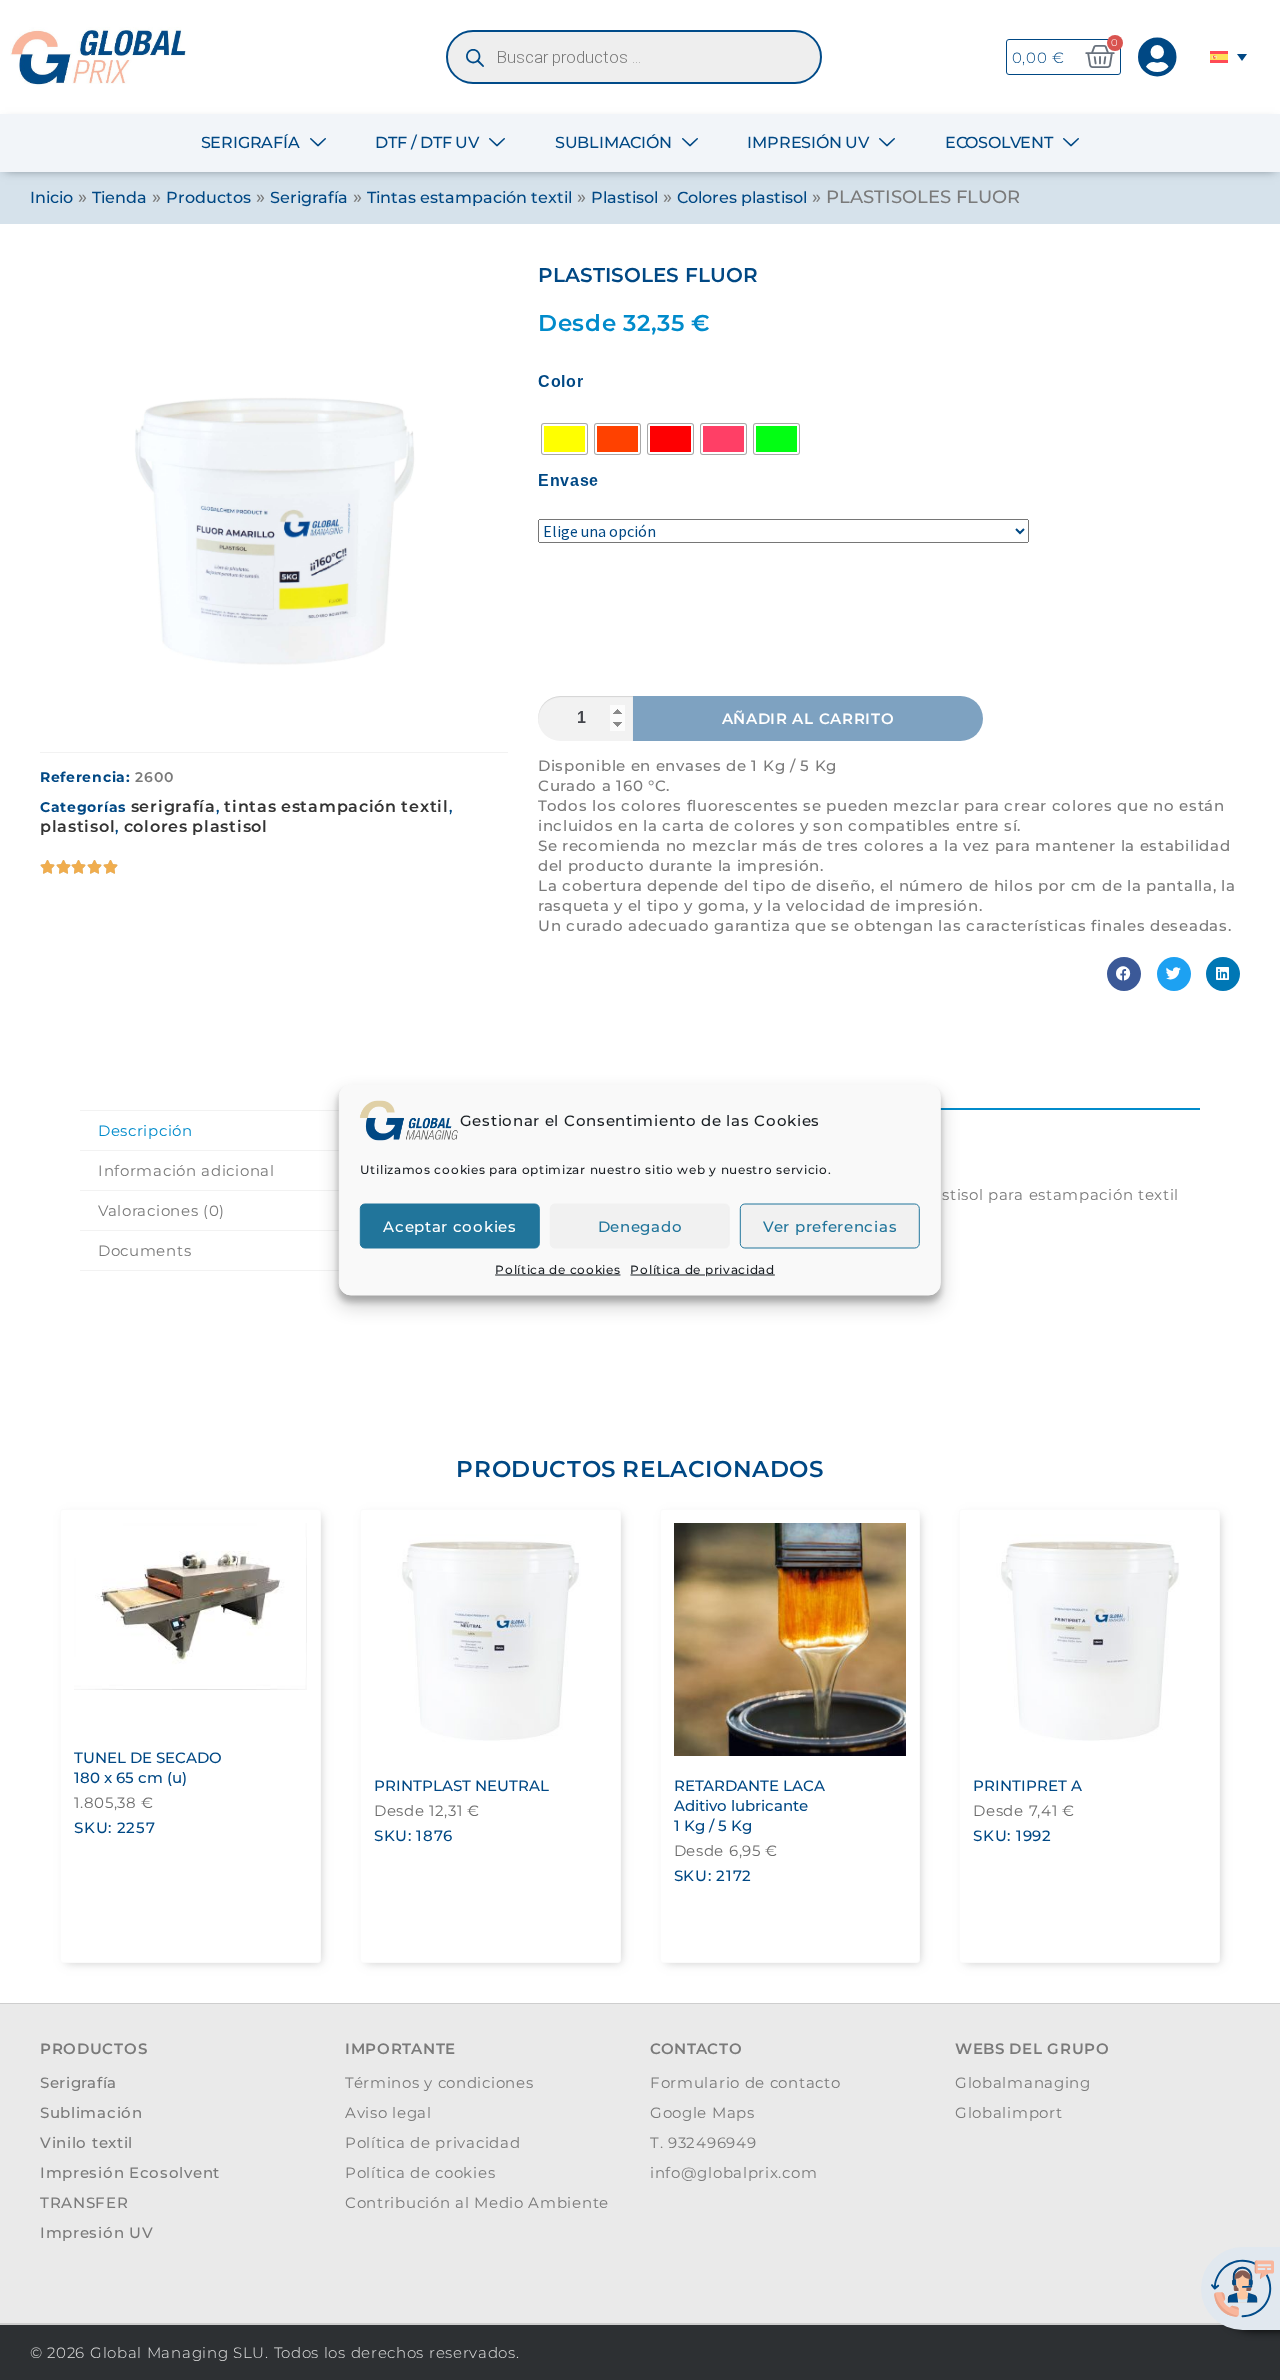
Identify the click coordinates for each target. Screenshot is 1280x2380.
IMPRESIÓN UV (808, 142)
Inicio (51, 197)
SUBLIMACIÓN (613, 142)
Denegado (640, 1225)
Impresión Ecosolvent (130, 2172)
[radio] (564, 439)
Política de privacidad (702, 1269)
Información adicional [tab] (186, 1170)
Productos (208, 197)
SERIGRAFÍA (250, 142)
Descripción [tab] (145, 1130)
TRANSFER (84, 2202)
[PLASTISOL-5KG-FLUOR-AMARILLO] (274, 498)
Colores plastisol (742, 197)
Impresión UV (96, 2232)
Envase (568, 481)
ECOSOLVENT (999, 142)
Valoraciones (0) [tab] (161, 1210)
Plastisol (624, 197)
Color (561, 382)
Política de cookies (557, 1269)
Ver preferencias (830, 1225)
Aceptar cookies (450, 1225)
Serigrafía (309, 197)
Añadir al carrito (808, 718)
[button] (1124, 974)
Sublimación (91, 2112)
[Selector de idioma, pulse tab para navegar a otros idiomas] (1232, 57)
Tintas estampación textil (469, 197)
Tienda (119, 197)
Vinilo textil (86, 2142)
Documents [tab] (144, 1250)
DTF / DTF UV (427, 142)
